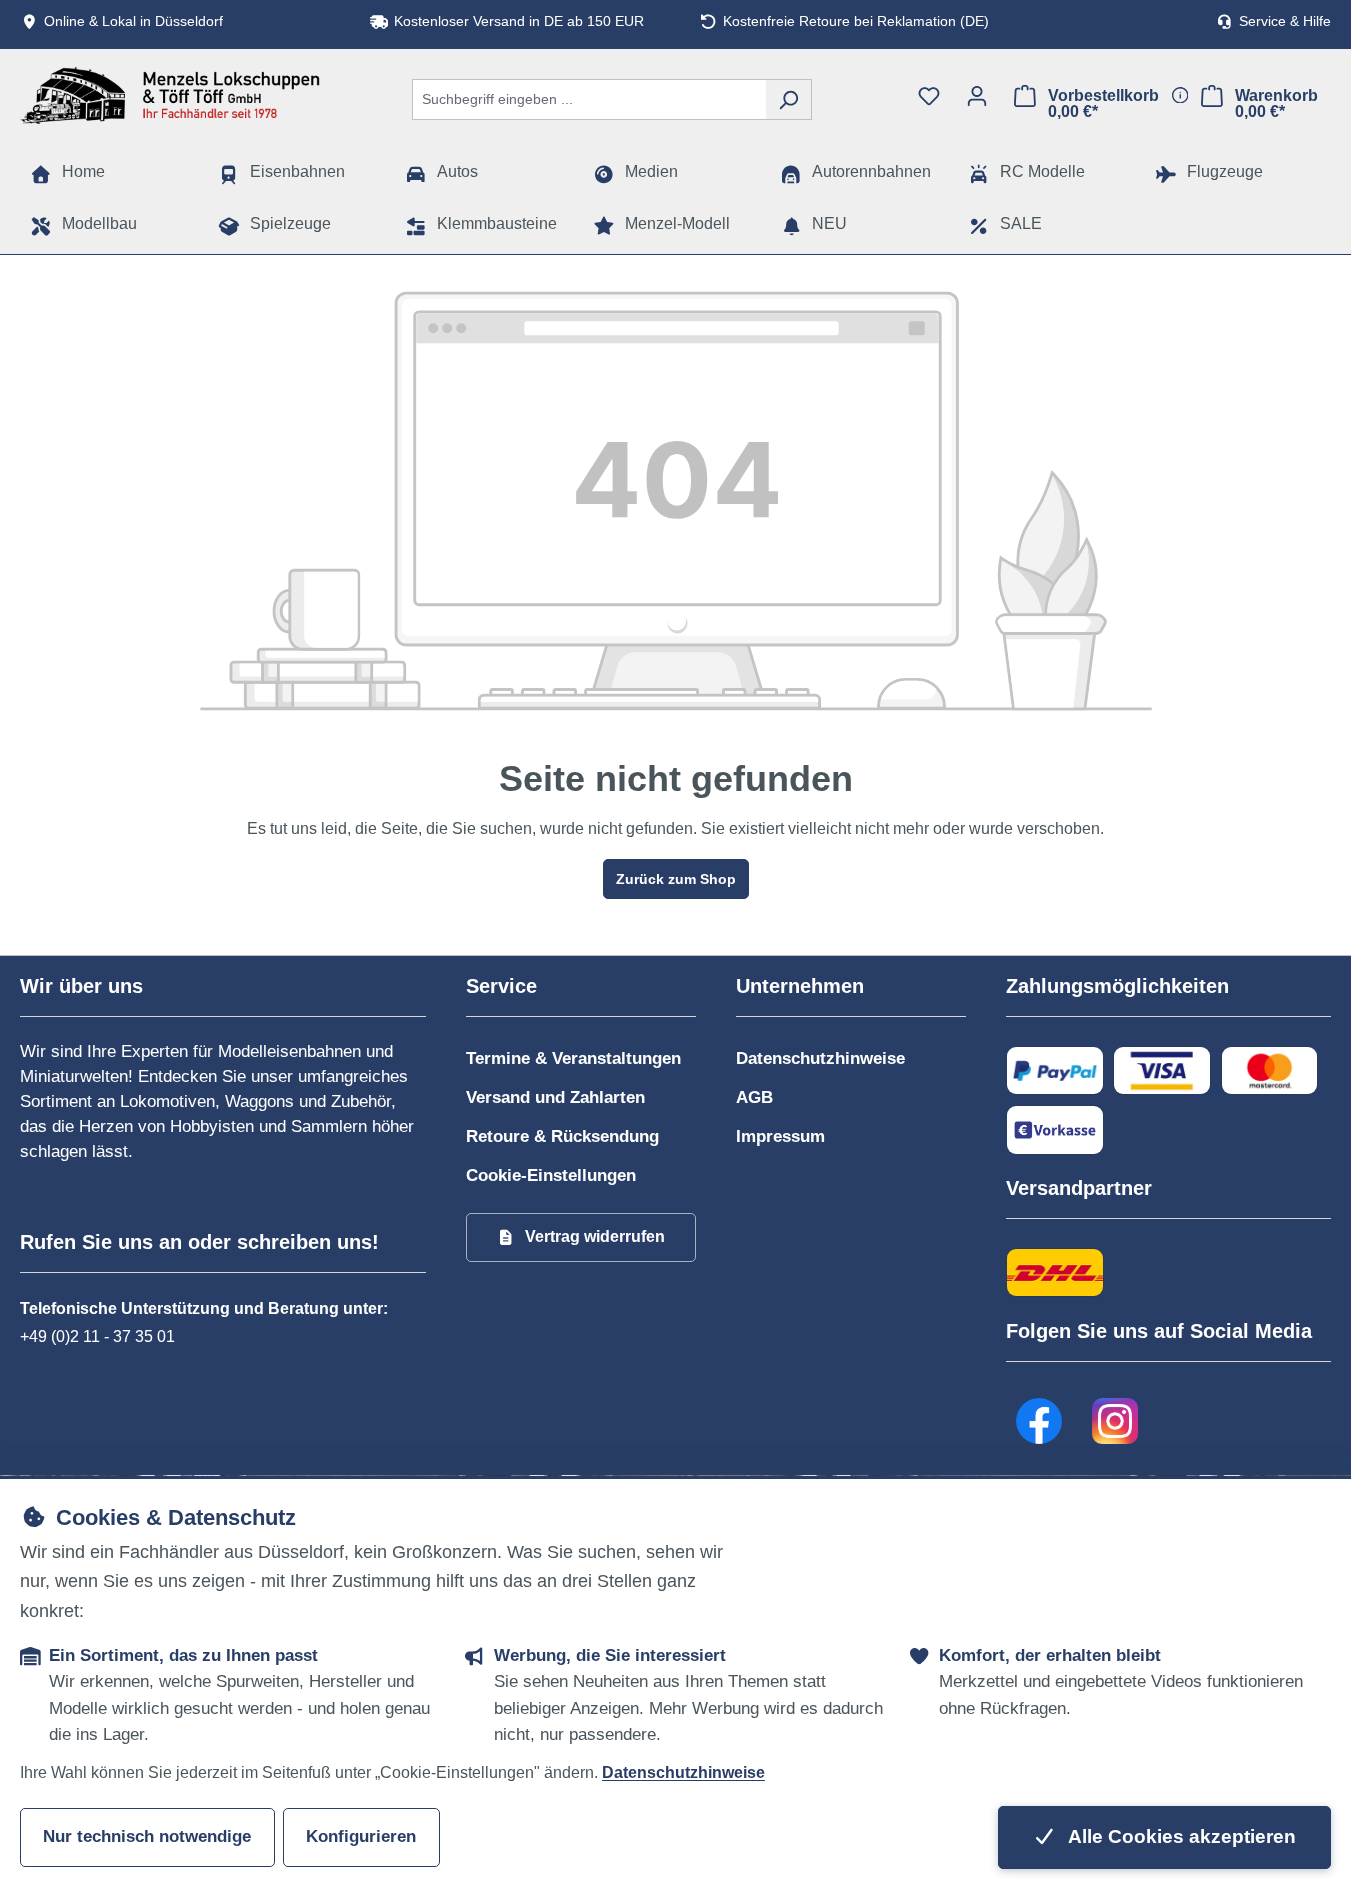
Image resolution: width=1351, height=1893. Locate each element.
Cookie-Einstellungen (551, 1175)
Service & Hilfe (1285, 21)
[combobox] (589, 99)
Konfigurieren (361, 1836)
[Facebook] (1039, 1422)
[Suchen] (788, 99)
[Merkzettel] (929, 96)
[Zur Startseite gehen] (170, 95)
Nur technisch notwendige (147, 1836)
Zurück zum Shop (676, 879)
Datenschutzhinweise (820, 1058)
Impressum (780, 1136)
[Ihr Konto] (977, 96)
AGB (754, 1097)
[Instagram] (1115, 1422)
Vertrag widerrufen (595, 1236)
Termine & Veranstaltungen (573, 1058)
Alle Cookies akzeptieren (1180, 1836)
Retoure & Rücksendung (562, 1136)
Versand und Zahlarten (555, 1097)
